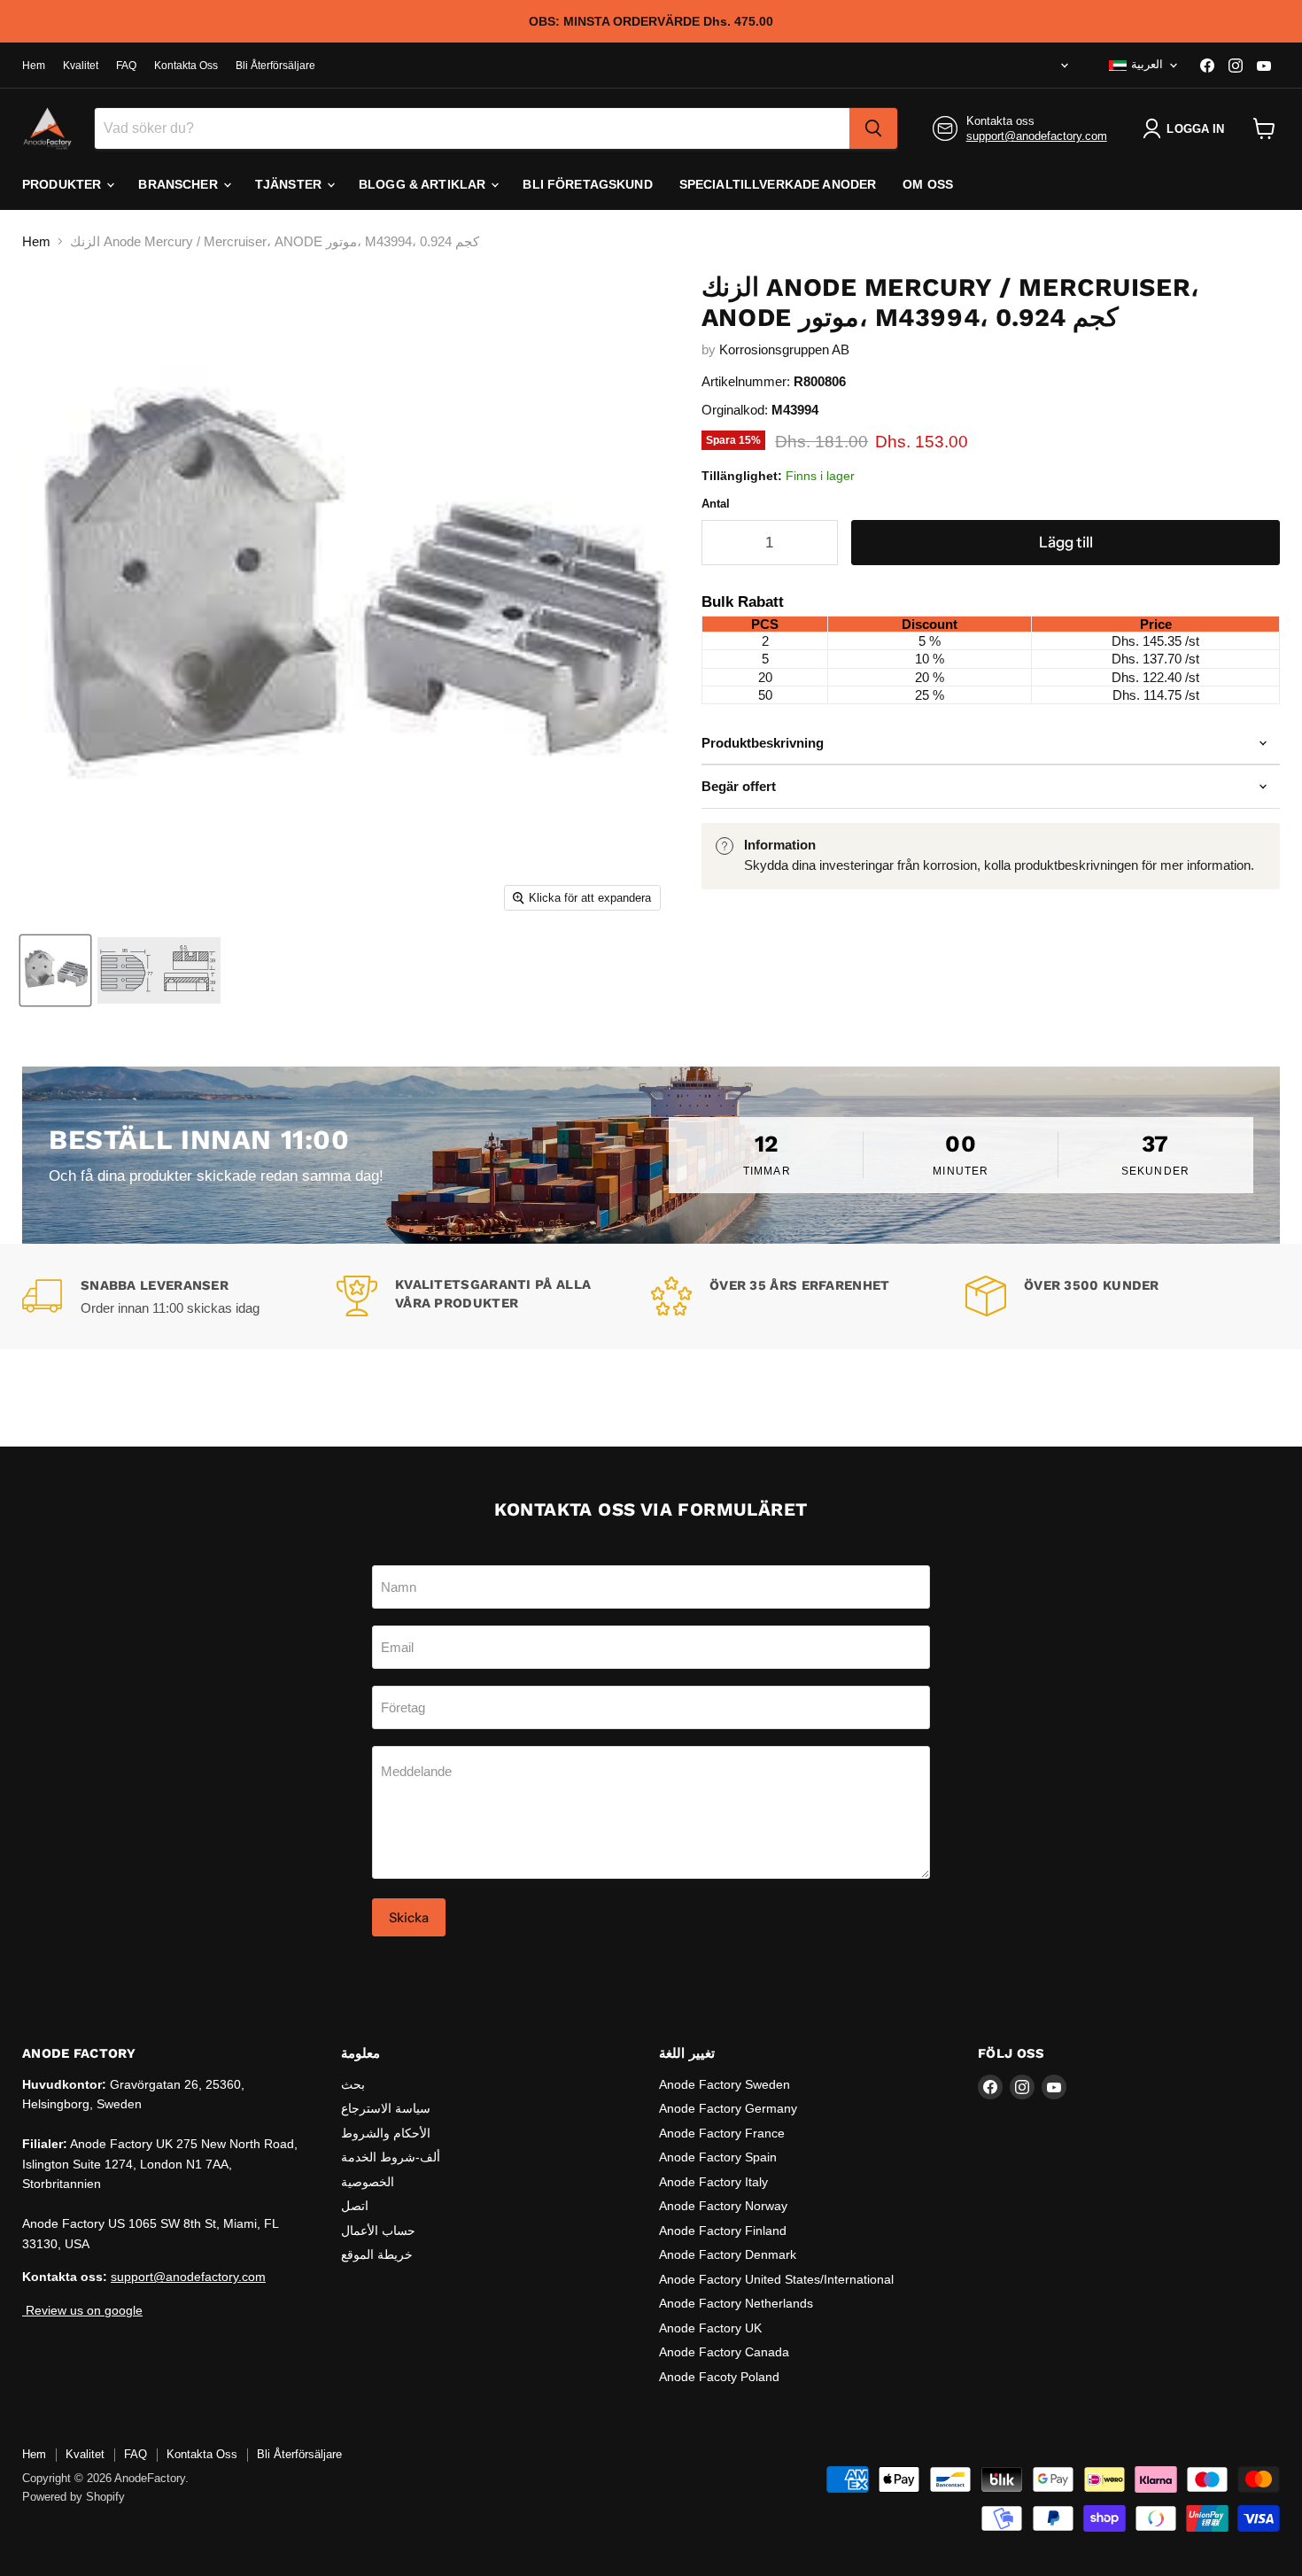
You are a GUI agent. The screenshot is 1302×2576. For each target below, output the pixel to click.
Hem (34, 66)
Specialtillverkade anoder (778, 184)
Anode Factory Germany (728, 2108)
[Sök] (873, 128)
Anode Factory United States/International (776, 2279)
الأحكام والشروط (386, 2133)
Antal (716, 504)
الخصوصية (368, 2182)
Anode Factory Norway (723, 2206)
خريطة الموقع (377, 2254)
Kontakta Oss (186, 66)
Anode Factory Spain (718, 2157)
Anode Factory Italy (713, 2182)
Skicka (409, 1917)
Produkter (63, 184)
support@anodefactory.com (1037, 136)
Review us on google (82, 2310)
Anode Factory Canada (724, 2352)
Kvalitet (81, 66)
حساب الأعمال (378, 2231)
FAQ (126, 66)
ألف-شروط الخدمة (391, 2157)
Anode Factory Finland (723, 2231)
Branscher (179, 184)
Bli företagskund (587, 184)
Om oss (928, 184)
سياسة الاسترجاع (386, 2108)
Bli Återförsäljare (275, 66)
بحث (353, 2084)
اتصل (355, 2206)
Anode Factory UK (710, 2328)
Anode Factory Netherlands (736, 2303)
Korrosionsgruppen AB (784, 349)
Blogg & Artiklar (424, 184)
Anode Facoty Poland (719, 2377)
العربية (1147, 64)
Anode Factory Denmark (728, 2254)
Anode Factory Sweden (725, 2084)
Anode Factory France (722, 2133)
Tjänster (290, 184)
